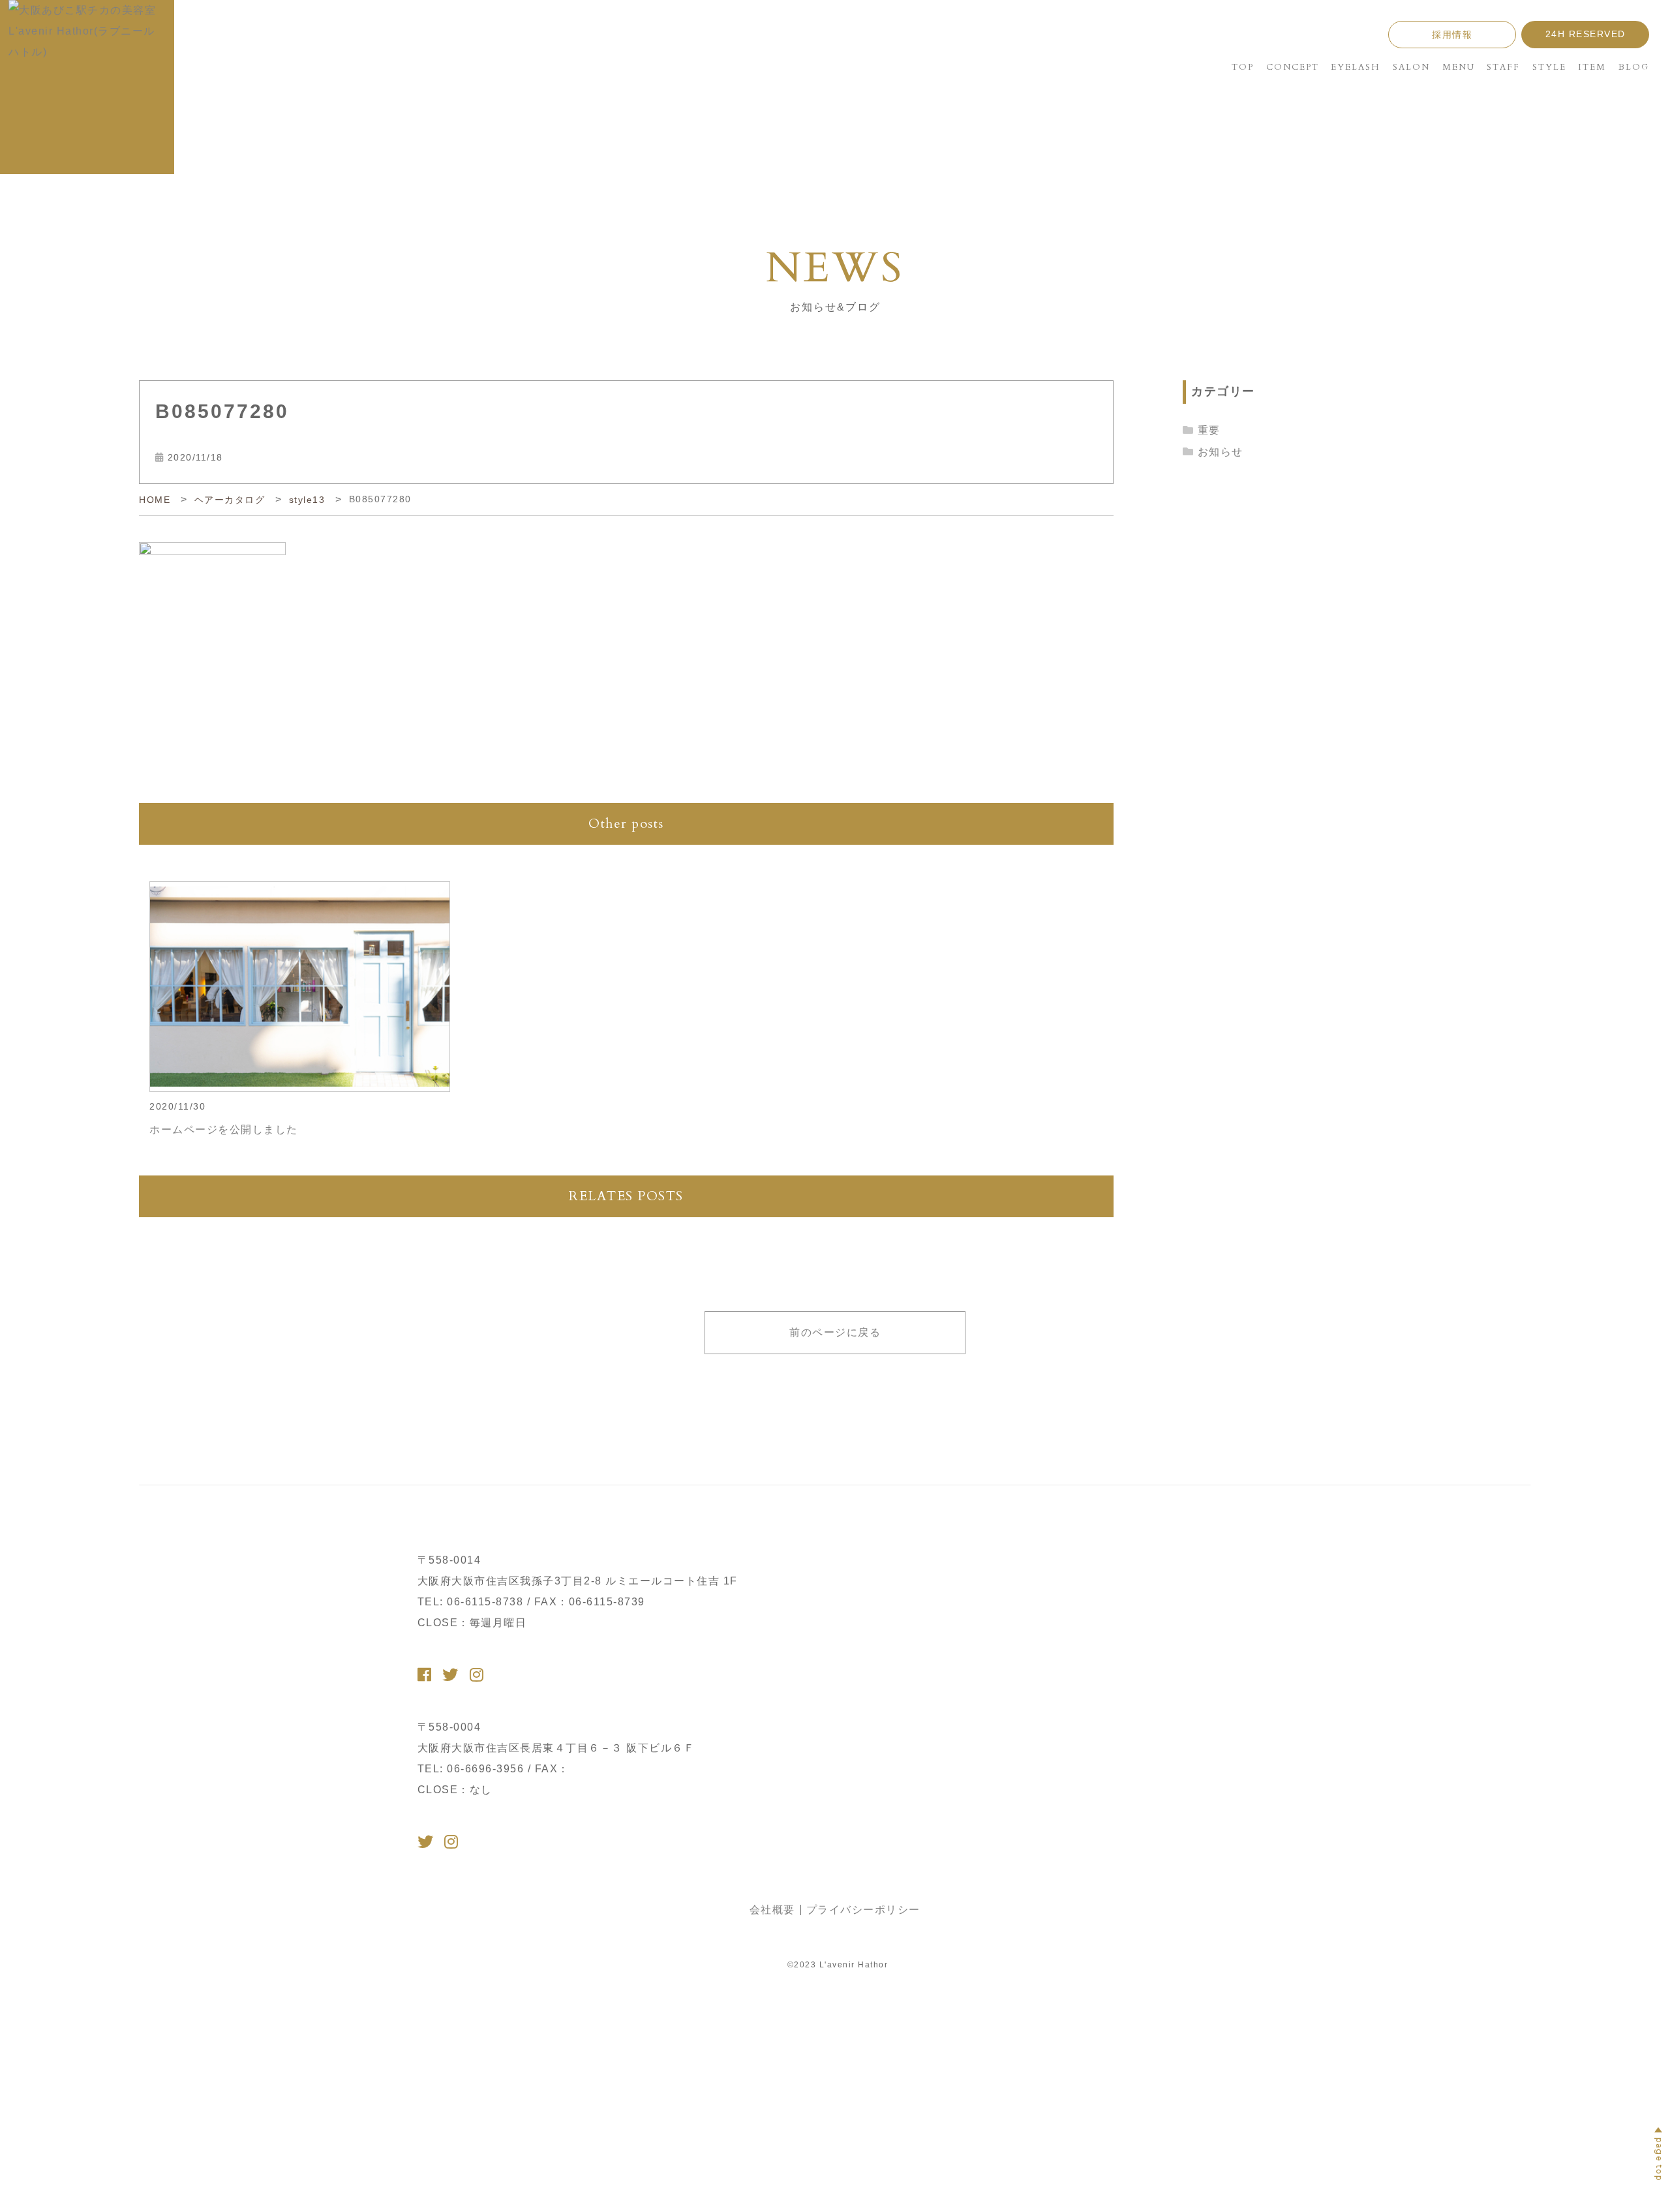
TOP (1243, 67)
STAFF (1503, 67)
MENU (1459, 67)
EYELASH (1356, 67)
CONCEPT (1293, 67)
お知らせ (1221, 452)
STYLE (1549, 67)
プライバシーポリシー (863, 1910)
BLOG (1634, 67)
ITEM (1592, 67)
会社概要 (772, 1910)
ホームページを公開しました (224, 1129)
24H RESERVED (1586, 34)
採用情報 (1452, 35)
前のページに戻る (835, 1332)
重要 (1209, 430)
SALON (1411, 67)
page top (1659, 2159)
